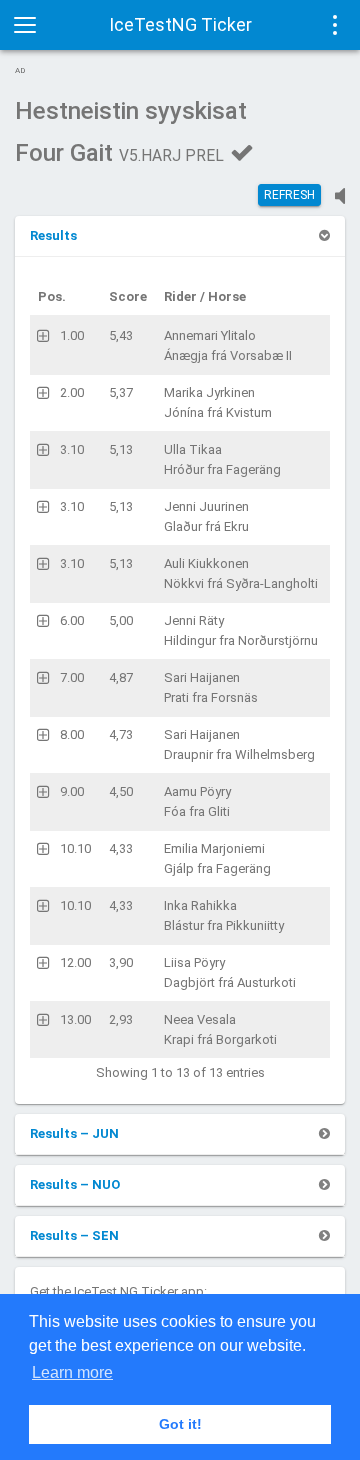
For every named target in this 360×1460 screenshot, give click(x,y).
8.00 (72, 734)
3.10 (72, 449)
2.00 (72, 392)
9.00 (72, 791)
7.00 (72, 677)
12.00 (75, 962)
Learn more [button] (72, 1372)
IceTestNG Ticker (180, 24)
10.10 (75, 848)
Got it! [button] (180, 1424)
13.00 (75, 1019)
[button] (53, 235)
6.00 (72, 620)
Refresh (289, 195)
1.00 (72, 335)
